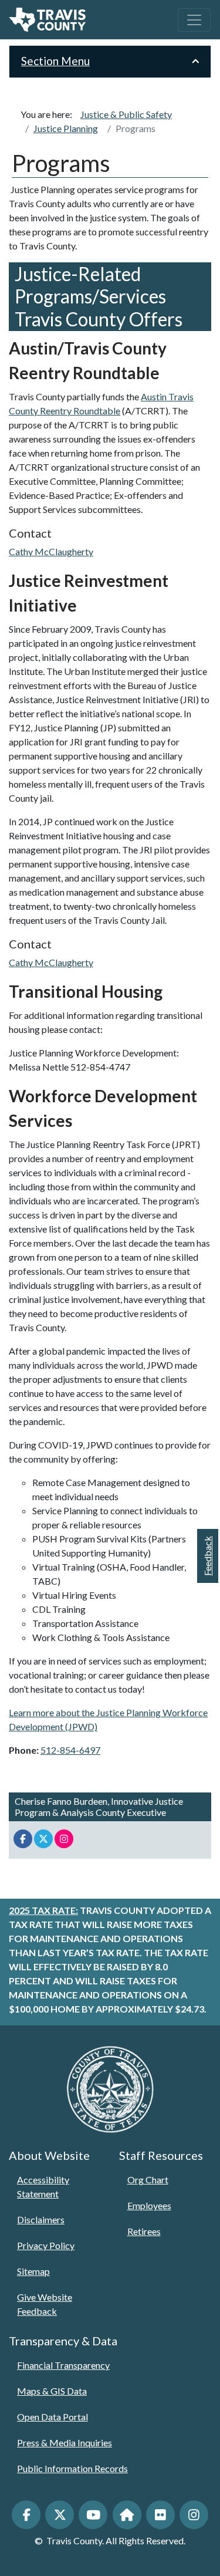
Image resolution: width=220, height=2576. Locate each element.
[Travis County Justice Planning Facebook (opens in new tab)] (23, 1839)
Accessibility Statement (43, 2187)
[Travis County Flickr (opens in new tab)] (160, 2515)
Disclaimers (41, 2219)
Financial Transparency (63, 2365)
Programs (136, 128)
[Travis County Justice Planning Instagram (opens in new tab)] (64, 1839)
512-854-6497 (70, 1750)
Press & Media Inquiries (65, 2442)
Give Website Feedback (45, 2304)
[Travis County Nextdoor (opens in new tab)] (127, 2515)
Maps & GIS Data (52, 2391)
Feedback (207, 1556)
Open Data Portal (53, 2417)
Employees (149, 2205)
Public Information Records (72, 2468)
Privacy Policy (46, 2245)
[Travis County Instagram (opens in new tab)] (194, 2515)
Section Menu (55, 61)
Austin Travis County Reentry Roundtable (101, 404)
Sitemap (33, 2271)
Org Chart (148, 2180)
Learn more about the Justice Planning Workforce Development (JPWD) (108, 1719)
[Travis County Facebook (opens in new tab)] (26, 2515)
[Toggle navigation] (194, 20)
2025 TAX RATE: (43, 1910)
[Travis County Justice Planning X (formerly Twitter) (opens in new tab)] (43, 1839)
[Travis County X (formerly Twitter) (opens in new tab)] (60, 2515)
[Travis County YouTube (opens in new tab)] (93, 2515)
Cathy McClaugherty (51, 551)
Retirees (144, 2231)
